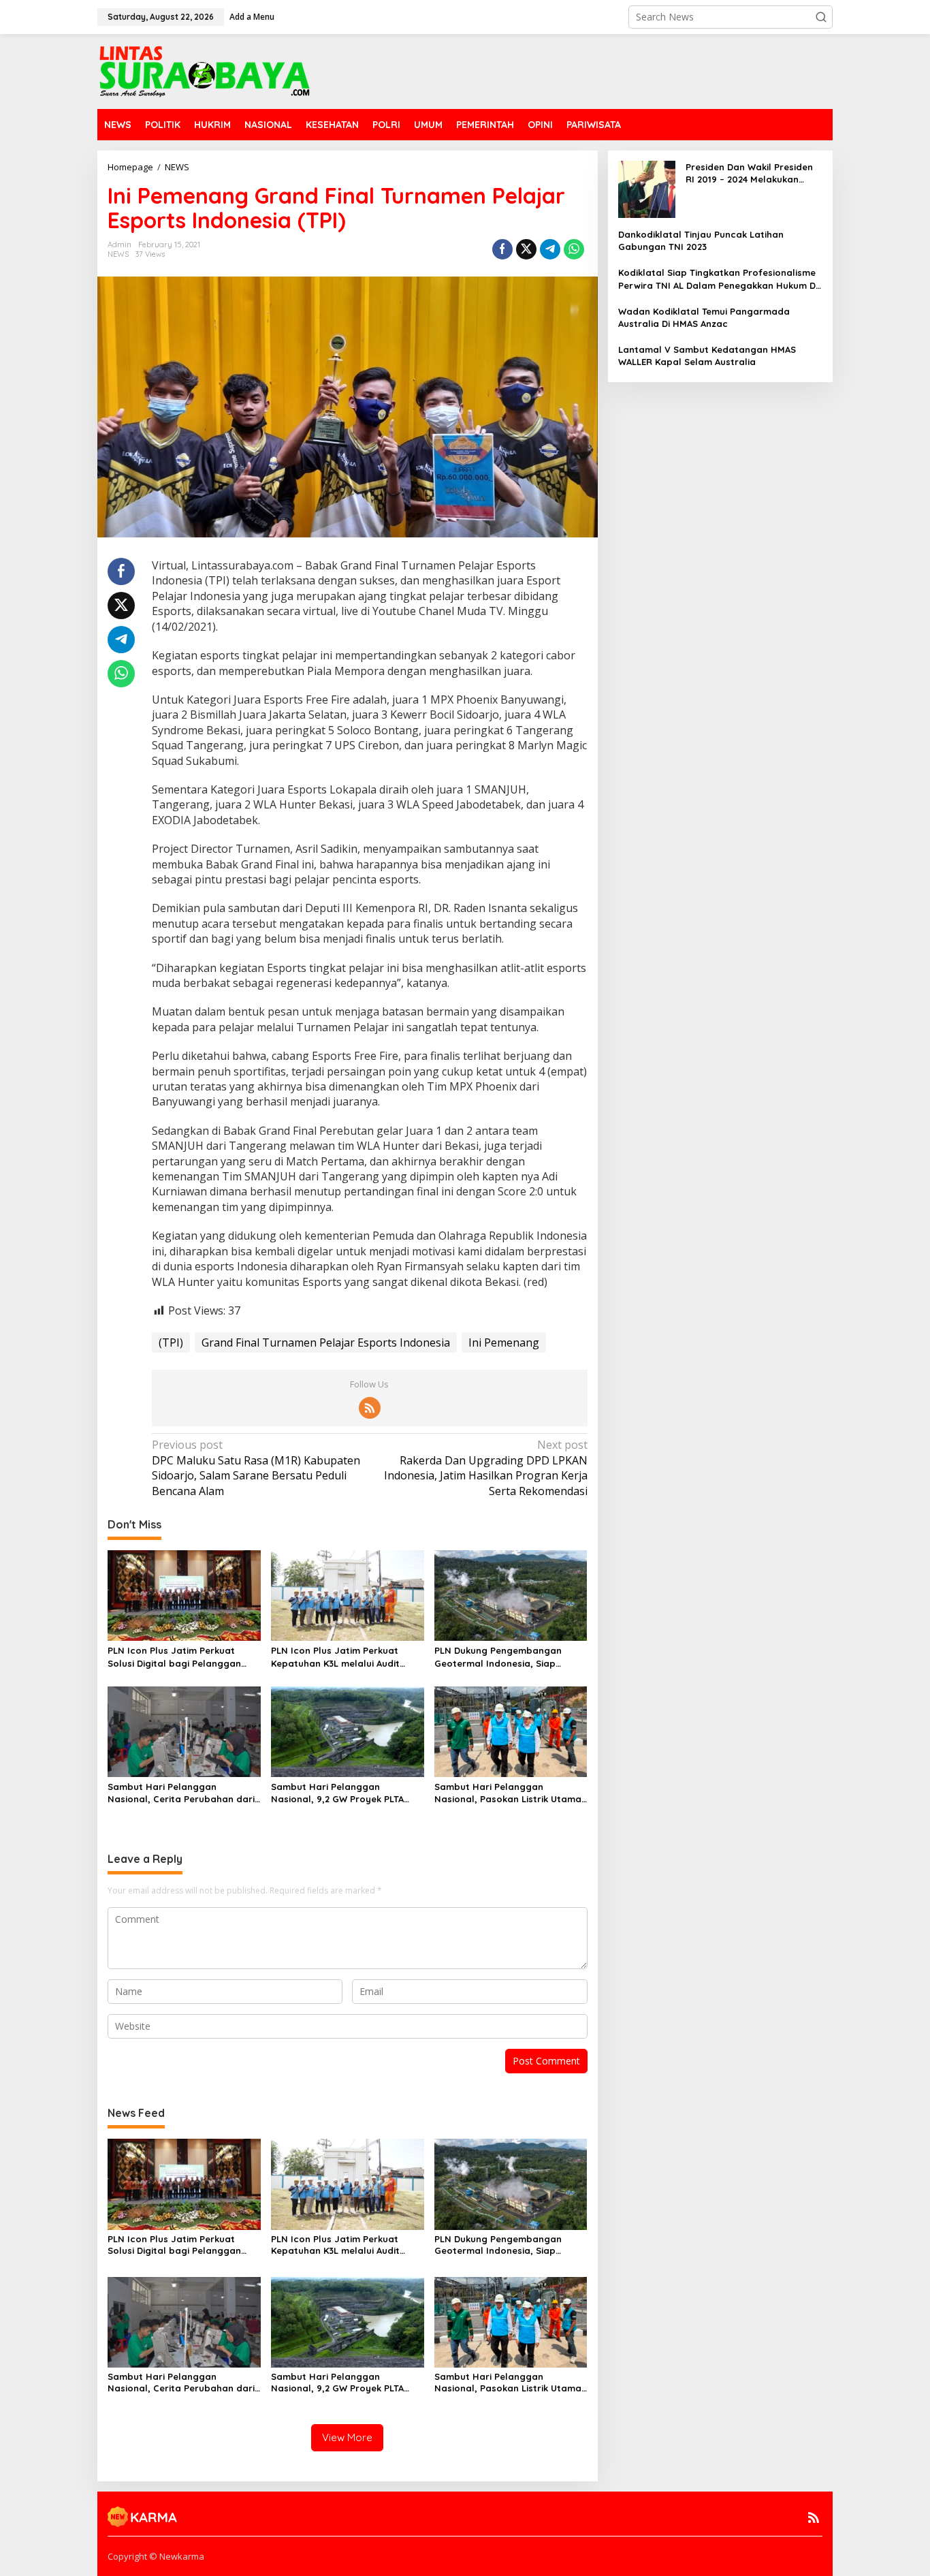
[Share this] (502, 249)
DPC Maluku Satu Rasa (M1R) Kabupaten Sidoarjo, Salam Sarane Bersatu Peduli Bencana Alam (256, 1467)
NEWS (118, 254)
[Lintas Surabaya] (205, 70)
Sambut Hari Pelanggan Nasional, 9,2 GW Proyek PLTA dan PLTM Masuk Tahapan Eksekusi (337, 1793)
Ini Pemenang (504, 1342)
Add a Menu (252, 17)
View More (347, 2437)
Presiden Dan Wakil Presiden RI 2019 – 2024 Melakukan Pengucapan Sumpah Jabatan (749, 173)
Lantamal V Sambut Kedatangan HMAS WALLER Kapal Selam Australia (707, 356)
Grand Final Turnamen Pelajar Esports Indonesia (326, 1342)
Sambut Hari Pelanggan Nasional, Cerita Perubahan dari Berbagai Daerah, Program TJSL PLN (181, 1793)
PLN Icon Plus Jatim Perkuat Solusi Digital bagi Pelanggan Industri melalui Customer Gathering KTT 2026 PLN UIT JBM (181, 1657)
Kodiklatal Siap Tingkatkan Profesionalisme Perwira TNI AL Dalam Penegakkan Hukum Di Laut (718, 279)
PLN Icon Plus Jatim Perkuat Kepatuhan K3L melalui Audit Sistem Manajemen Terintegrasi (342, 1657)
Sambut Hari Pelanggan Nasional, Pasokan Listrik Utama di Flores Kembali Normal (508, 1793)
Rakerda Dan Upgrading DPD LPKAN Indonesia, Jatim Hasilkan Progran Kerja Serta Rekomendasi (485, 1467)
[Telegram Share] (550, 249)
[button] (821, 17)
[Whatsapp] (574, 249)
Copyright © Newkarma (156, 2556)
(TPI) (171, 1342)
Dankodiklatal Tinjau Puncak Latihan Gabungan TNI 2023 (701, 240)
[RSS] (370, 1408)
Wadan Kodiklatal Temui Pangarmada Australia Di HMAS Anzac (704, 317)
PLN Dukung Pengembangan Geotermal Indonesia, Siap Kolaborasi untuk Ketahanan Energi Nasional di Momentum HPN (502, 1657)
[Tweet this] (526, 249)
